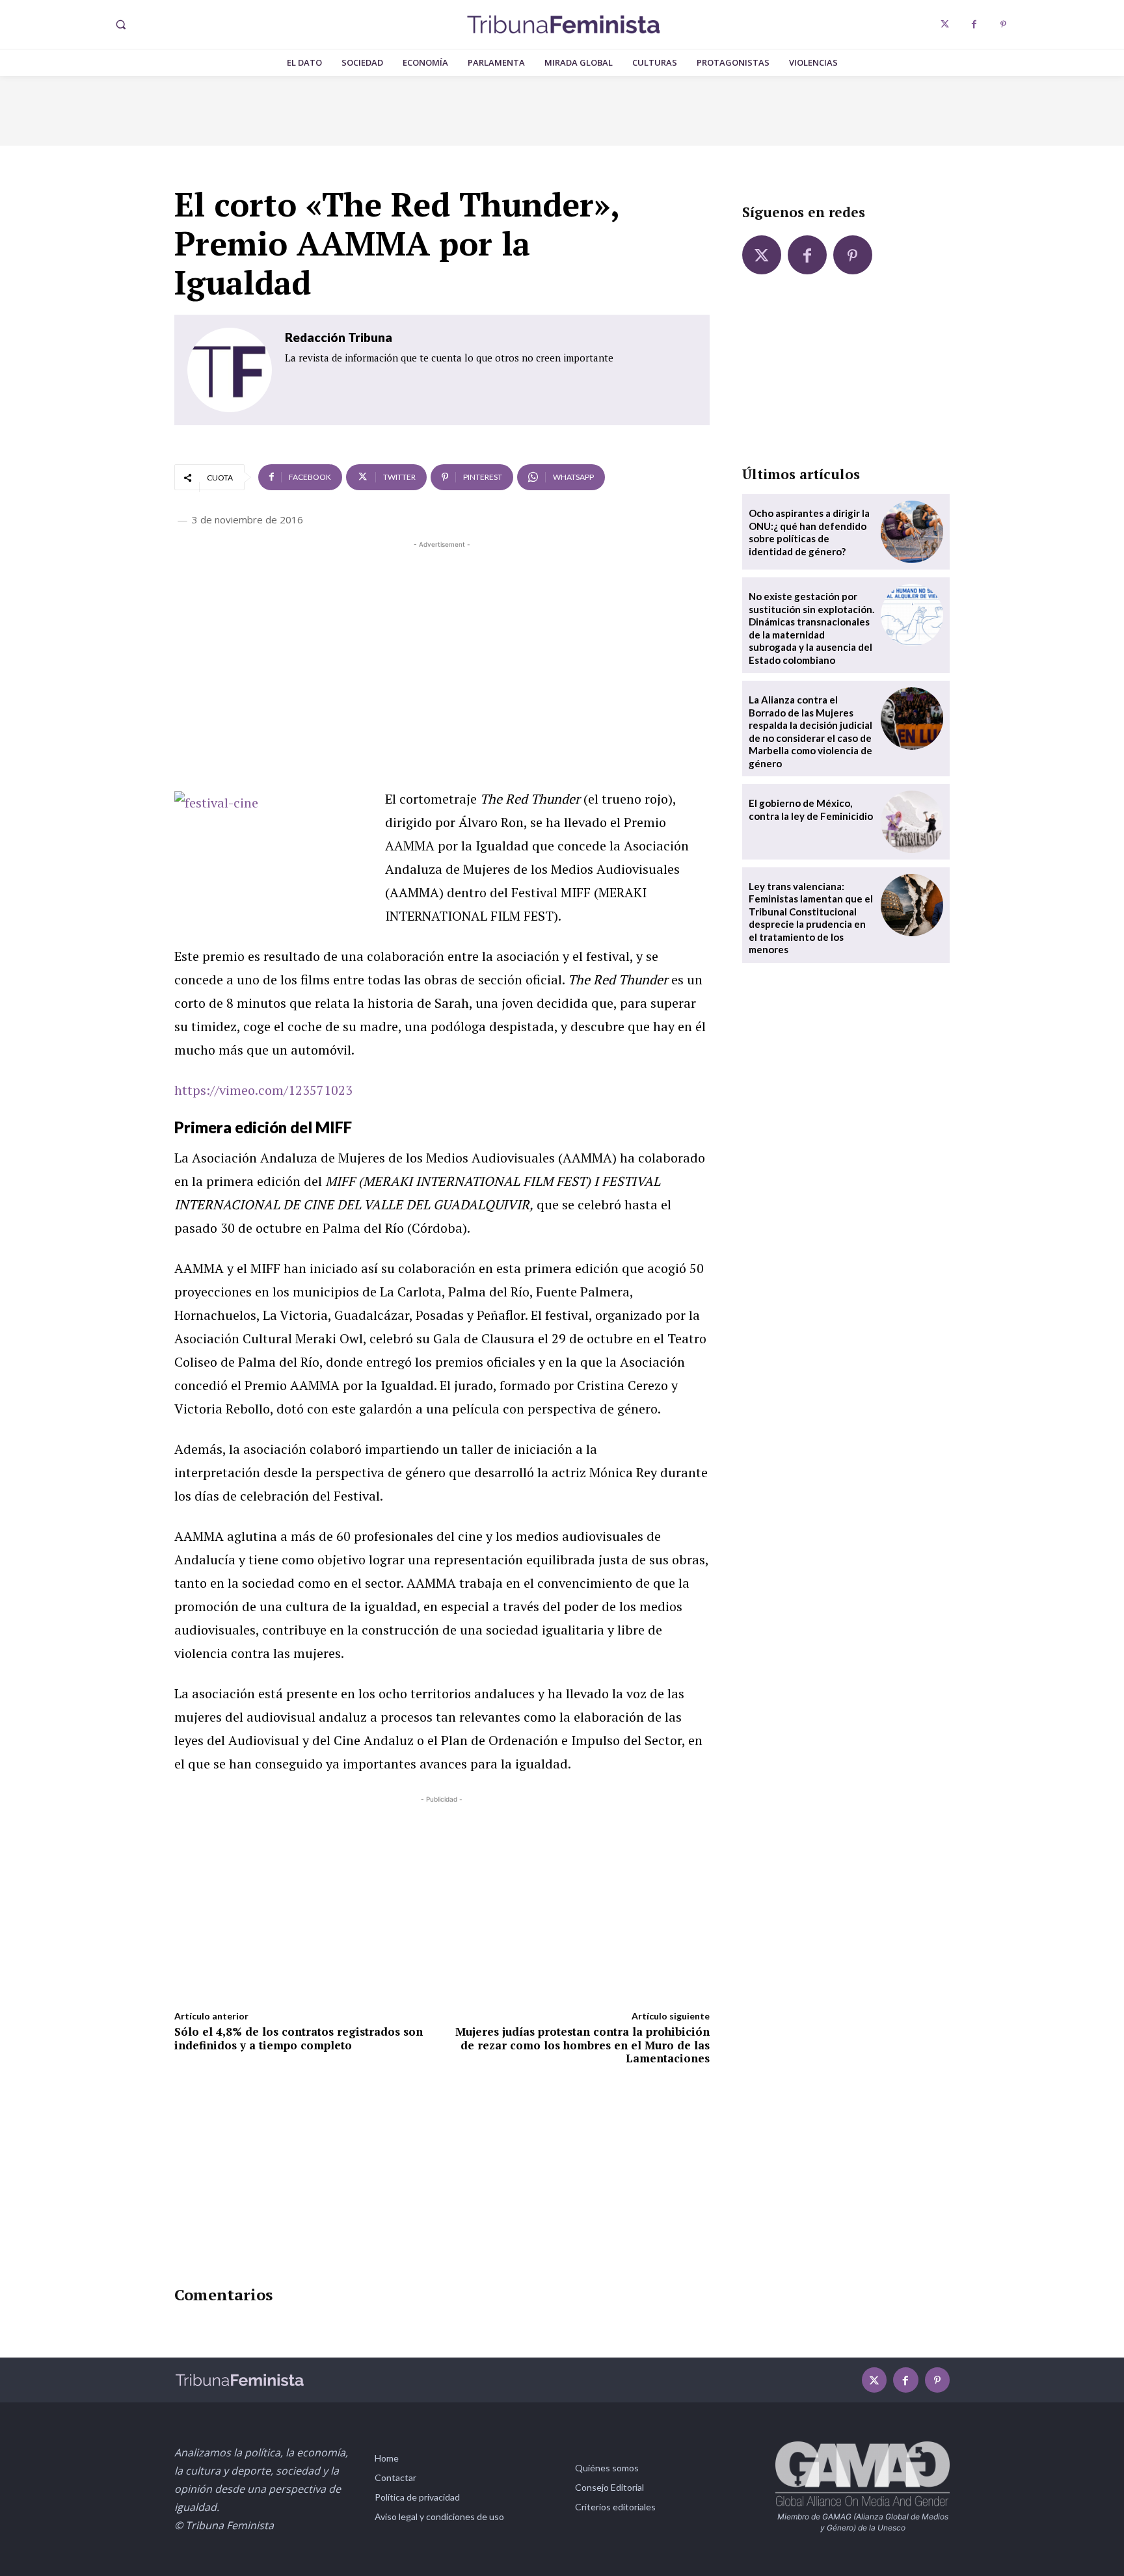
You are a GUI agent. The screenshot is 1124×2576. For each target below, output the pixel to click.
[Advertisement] (442, 642)
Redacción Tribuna (339, 337)
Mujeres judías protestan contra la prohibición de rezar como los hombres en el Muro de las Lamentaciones (582, 2045)
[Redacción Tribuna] (230, 370)
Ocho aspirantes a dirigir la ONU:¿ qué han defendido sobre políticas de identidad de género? (809, 532)
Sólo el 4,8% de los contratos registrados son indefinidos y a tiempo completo (299, 2038)
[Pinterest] (1003, 24)
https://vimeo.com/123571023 (263, 1090)
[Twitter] (945, 24)
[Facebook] (974, 24)
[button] (120, 25)
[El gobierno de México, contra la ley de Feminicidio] (912, 822)
